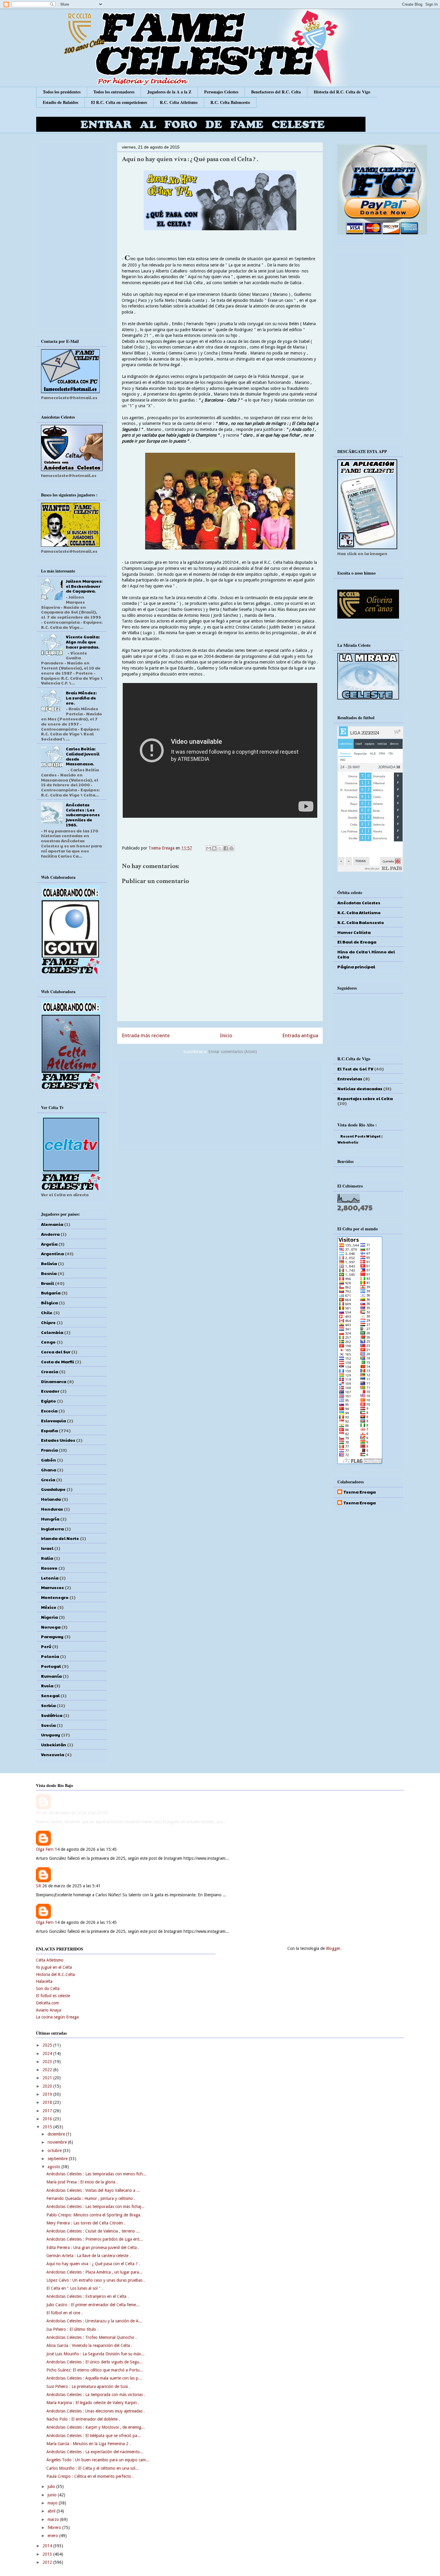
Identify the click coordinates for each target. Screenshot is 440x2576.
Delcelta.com (47, 2003)
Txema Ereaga (162, 848)
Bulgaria (51, 1293)
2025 (48, 2045)
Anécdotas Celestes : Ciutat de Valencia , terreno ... (93, 2231)
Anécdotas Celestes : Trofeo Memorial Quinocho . (92, 2337)
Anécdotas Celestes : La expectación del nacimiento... (95, 2452)
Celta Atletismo (50, 1960)
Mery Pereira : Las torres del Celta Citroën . (86, 2223)
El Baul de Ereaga (357, 942)
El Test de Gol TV (355, 1069)
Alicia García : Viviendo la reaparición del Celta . (89, 2345)
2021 (48, 2078)
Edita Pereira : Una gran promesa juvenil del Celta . (93, 2248)
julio (52, 2486)
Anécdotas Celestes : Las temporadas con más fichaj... (95, 2207)
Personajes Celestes (221, 92)
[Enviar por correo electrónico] (209, 848)
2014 (48, 2546)
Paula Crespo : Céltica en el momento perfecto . (90, 2476)
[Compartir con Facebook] (226, 848)
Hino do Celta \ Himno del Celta (366, 954)
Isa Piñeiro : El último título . (72, 2329)
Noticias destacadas (360, 1088)
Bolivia (49, 1263)
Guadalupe (53, 1489)
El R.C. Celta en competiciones (119, 102)
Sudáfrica (52, 1715)
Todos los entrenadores (114, 92)
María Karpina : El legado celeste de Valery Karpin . (93, 2403)
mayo (53, 2503)
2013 (48, 2554)
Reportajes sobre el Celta (365, 1098)
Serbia (48, 1705)
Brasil (47, 1283)
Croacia (50, 1371)
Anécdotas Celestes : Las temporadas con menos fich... (96, 2174)
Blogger (333, 1948)
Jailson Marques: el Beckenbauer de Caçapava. (84, 586)
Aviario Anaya (48, 2010)
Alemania (52, 1224)
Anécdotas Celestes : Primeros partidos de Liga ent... (95, 2239)
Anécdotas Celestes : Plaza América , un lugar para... (94, 2272)
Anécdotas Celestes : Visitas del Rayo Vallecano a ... (93, 2190)
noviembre (58, 2142)
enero (53, 2536)
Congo (48, 1342)
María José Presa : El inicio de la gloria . (82, 2182)
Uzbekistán (54, 1744)
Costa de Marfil (57, 1362)
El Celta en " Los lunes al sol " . (75, 2288)
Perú (46, 1646)
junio (53, 2495)
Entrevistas (350, 1079)
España (49, 1430)
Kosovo (49, 1568)
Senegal (50, 1695)
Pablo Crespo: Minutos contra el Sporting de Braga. (94, 2215)
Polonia (50, 1656)
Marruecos (52, 1587)
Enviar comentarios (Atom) (233, 1052)
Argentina (52, 1253)
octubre (55, 2151)
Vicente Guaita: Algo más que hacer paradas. (83, 642)
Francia (49, 1450)
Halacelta (44, 1981)
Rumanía (51, 1676)
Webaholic (348, 1142)
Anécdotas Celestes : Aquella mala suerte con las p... (94, 2378)
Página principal (356, 967)
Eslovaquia (53, 1420)
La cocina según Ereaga (57, 2017)
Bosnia (49, 1273)
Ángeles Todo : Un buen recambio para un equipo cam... (98, 2460)
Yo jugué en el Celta (54, 1967)
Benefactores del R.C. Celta (276, 92)
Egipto (48, 1401)
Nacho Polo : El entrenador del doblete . (83, 2419)
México (49, 1607)
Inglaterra (52, 1529)
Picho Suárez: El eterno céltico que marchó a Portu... (95, 2370)
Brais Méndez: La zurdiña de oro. (81, 698)
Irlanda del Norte (60, 1538)
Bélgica (49, 1303)
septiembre (58, 2159)
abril (52, 2511)
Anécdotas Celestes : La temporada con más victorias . (96, 2395)
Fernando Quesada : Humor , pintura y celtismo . (91, 2198)
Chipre (48, 1322)
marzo (54, 2519)
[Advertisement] (220, 1105)
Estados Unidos (58, 1440)
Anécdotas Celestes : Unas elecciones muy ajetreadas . (96, 2411)
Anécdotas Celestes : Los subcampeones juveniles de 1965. (83, 815)
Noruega (51, 1627)
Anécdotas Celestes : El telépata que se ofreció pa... (94, 2436)
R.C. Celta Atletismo (179, 102)
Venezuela (53, 1754)
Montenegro (55, 1597)
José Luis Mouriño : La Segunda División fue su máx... (95, 2354)
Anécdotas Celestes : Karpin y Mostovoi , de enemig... (96, 2427)
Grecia (48, 1479)
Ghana (48, 1470)
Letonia (50, 1578)
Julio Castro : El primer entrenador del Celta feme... (93, 2305)
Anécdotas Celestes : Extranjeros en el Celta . (88, 2296)
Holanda (51, 1499)
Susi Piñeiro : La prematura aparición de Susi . (88, 2386)
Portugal (51, 1666)
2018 (48, 2102)
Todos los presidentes (62, 92)
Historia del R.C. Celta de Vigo (342, 92)
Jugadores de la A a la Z (169, 92)
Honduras (52, 1509)
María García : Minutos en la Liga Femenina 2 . (89, 2444)
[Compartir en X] (220, 848)
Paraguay (52, 1636)
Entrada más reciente (146, 1035)
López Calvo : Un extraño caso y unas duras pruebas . (96, 2280)
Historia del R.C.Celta (55, 1974)
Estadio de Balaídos (60, 102)
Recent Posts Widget (361, 1136)
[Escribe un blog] (214, 848)
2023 (48, 2062)
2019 (48, 2094)
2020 (48, 2086)
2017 (48, 2111)
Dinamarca (54, 1381)
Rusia (47, 1685)
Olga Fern (45, 1854)
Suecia (48, 1725)
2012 (48, 2562)
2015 (48, 2127)
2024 (48, 2053)
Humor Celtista (354, 932)
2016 (48, 2119)
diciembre (57, 2134)
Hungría (50, 1519)
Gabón (48, 1460)
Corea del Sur (56, 1352)
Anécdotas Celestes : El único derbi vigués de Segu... (95, 2362)
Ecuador (50, 1391)
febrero (55, 2527)
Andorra (50, 1234)
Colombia (52, 1332)
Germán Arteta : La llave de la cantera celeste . (89, 2256)
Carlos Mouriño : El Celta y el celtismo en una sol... (93, 2468)
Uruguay (51, 1735)
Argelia (49, 1244)
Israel (47, 1548)
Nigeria (49, 1617)
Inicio (226, 1035)
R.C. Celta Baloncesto (230, 102)
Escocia (49, 1411)
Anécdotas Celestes (359, 902)
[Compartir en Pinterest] (231, 848)
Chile (47, 1312)
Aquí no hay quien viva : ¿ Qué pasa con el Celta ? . (93, 2264)
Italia (47, 1558)
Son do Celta (48, 1989)
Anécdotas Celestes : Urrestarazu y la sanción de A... (94, 2321)
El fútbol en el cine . (65, 2313)
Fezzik (42, 1818)
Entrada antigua (300, 1035)
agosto (54, 2167)
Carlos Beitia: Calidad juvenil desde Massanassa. (83, 756)
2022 (48, 2070)
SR (38, 1891)
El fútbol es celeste (53, 1996)
